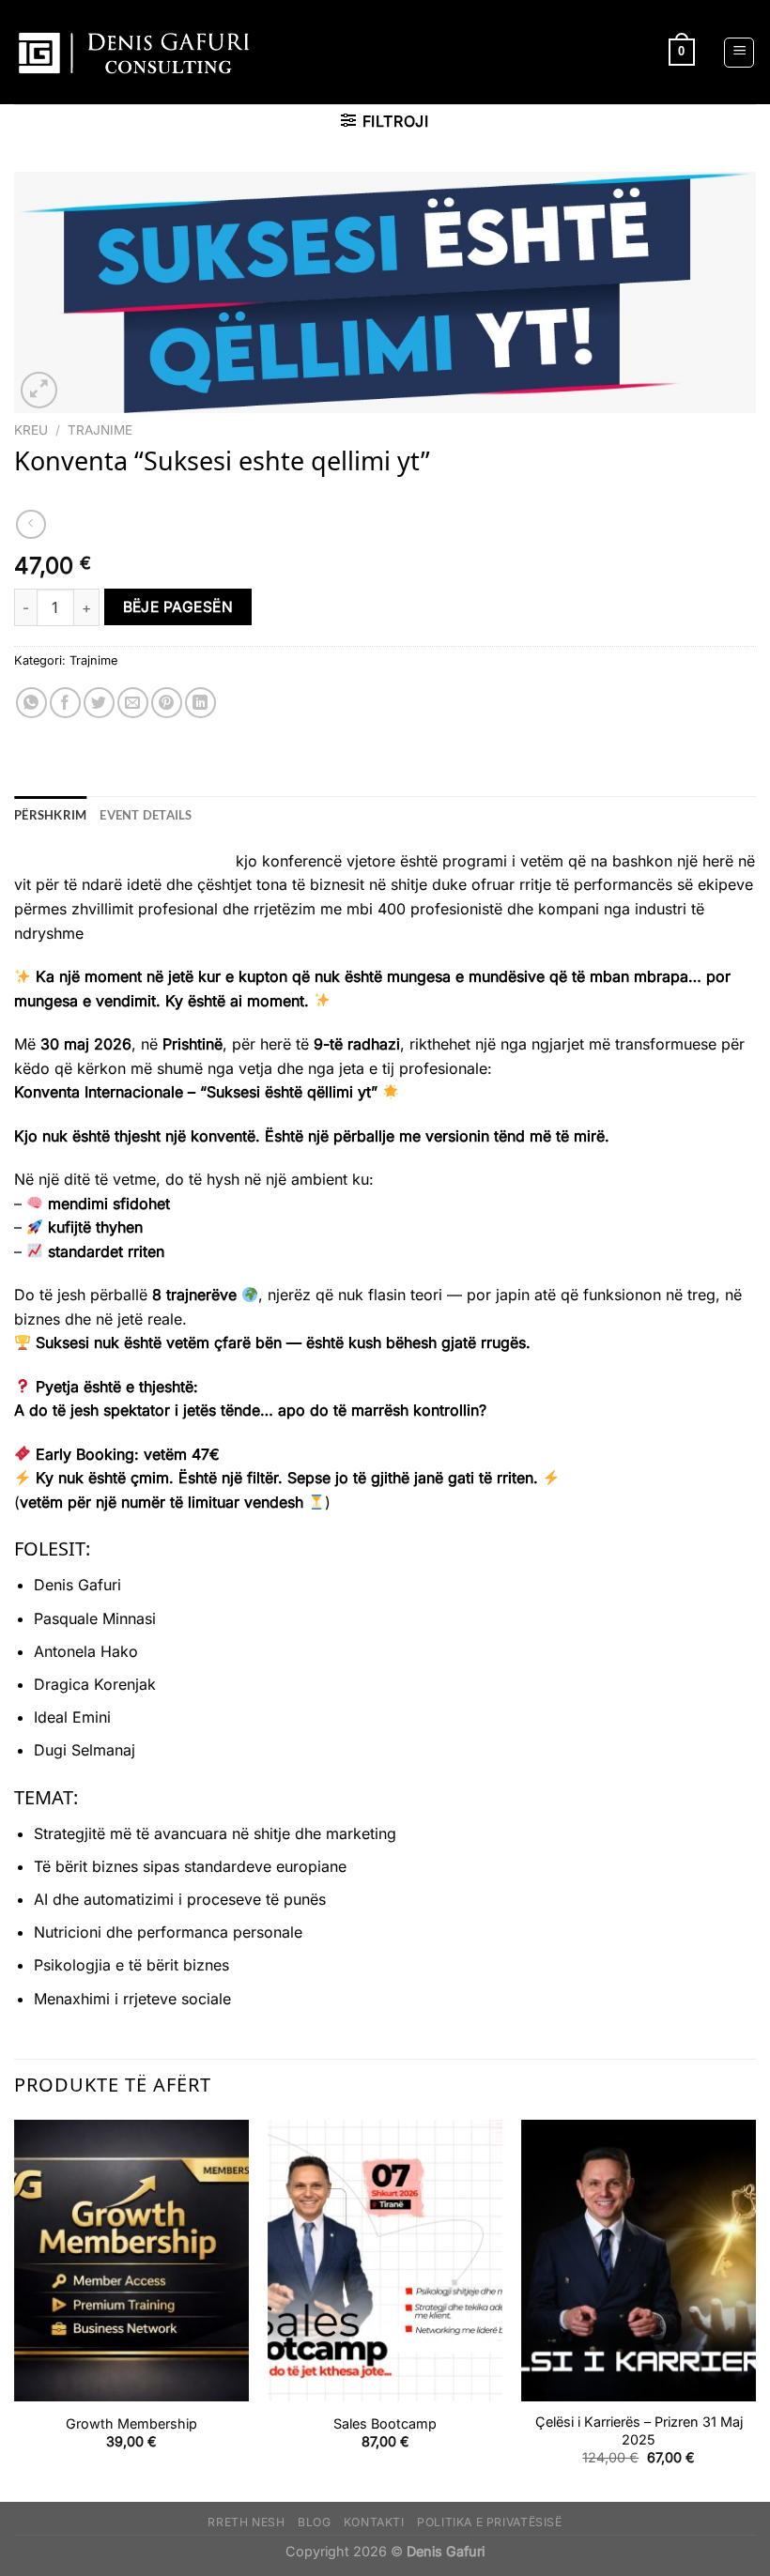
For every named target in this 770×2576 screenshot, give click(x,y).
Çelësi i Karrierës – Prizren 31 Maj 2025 (639, 2430)
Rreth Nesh (246, 2522)
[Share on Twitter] (99, 703)
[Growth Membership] (131, 2261)
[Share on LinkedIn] (200, 703)
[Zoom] (39, 390)
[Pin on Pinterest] (167, 703)
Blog (314, 2522)
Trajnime (100, 430)
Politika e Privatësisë (489, 2522)
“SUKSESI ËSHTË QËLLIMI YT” (123, 861)
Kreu (31, 430)
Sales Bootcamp (385, 2423)
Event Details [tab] (146, 815)
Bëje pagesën (178, 607)
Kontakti (374, 2522)
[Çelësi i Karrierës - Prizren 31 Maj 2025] (639, 2261)
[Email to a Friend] (133, 703)
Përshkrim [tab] (50, 815)
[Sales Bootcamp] (385, 2261)
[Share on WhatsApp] (31, 703)
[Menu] (739, 53)
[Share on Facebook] (65, 703)
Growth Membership (131, 2423)
